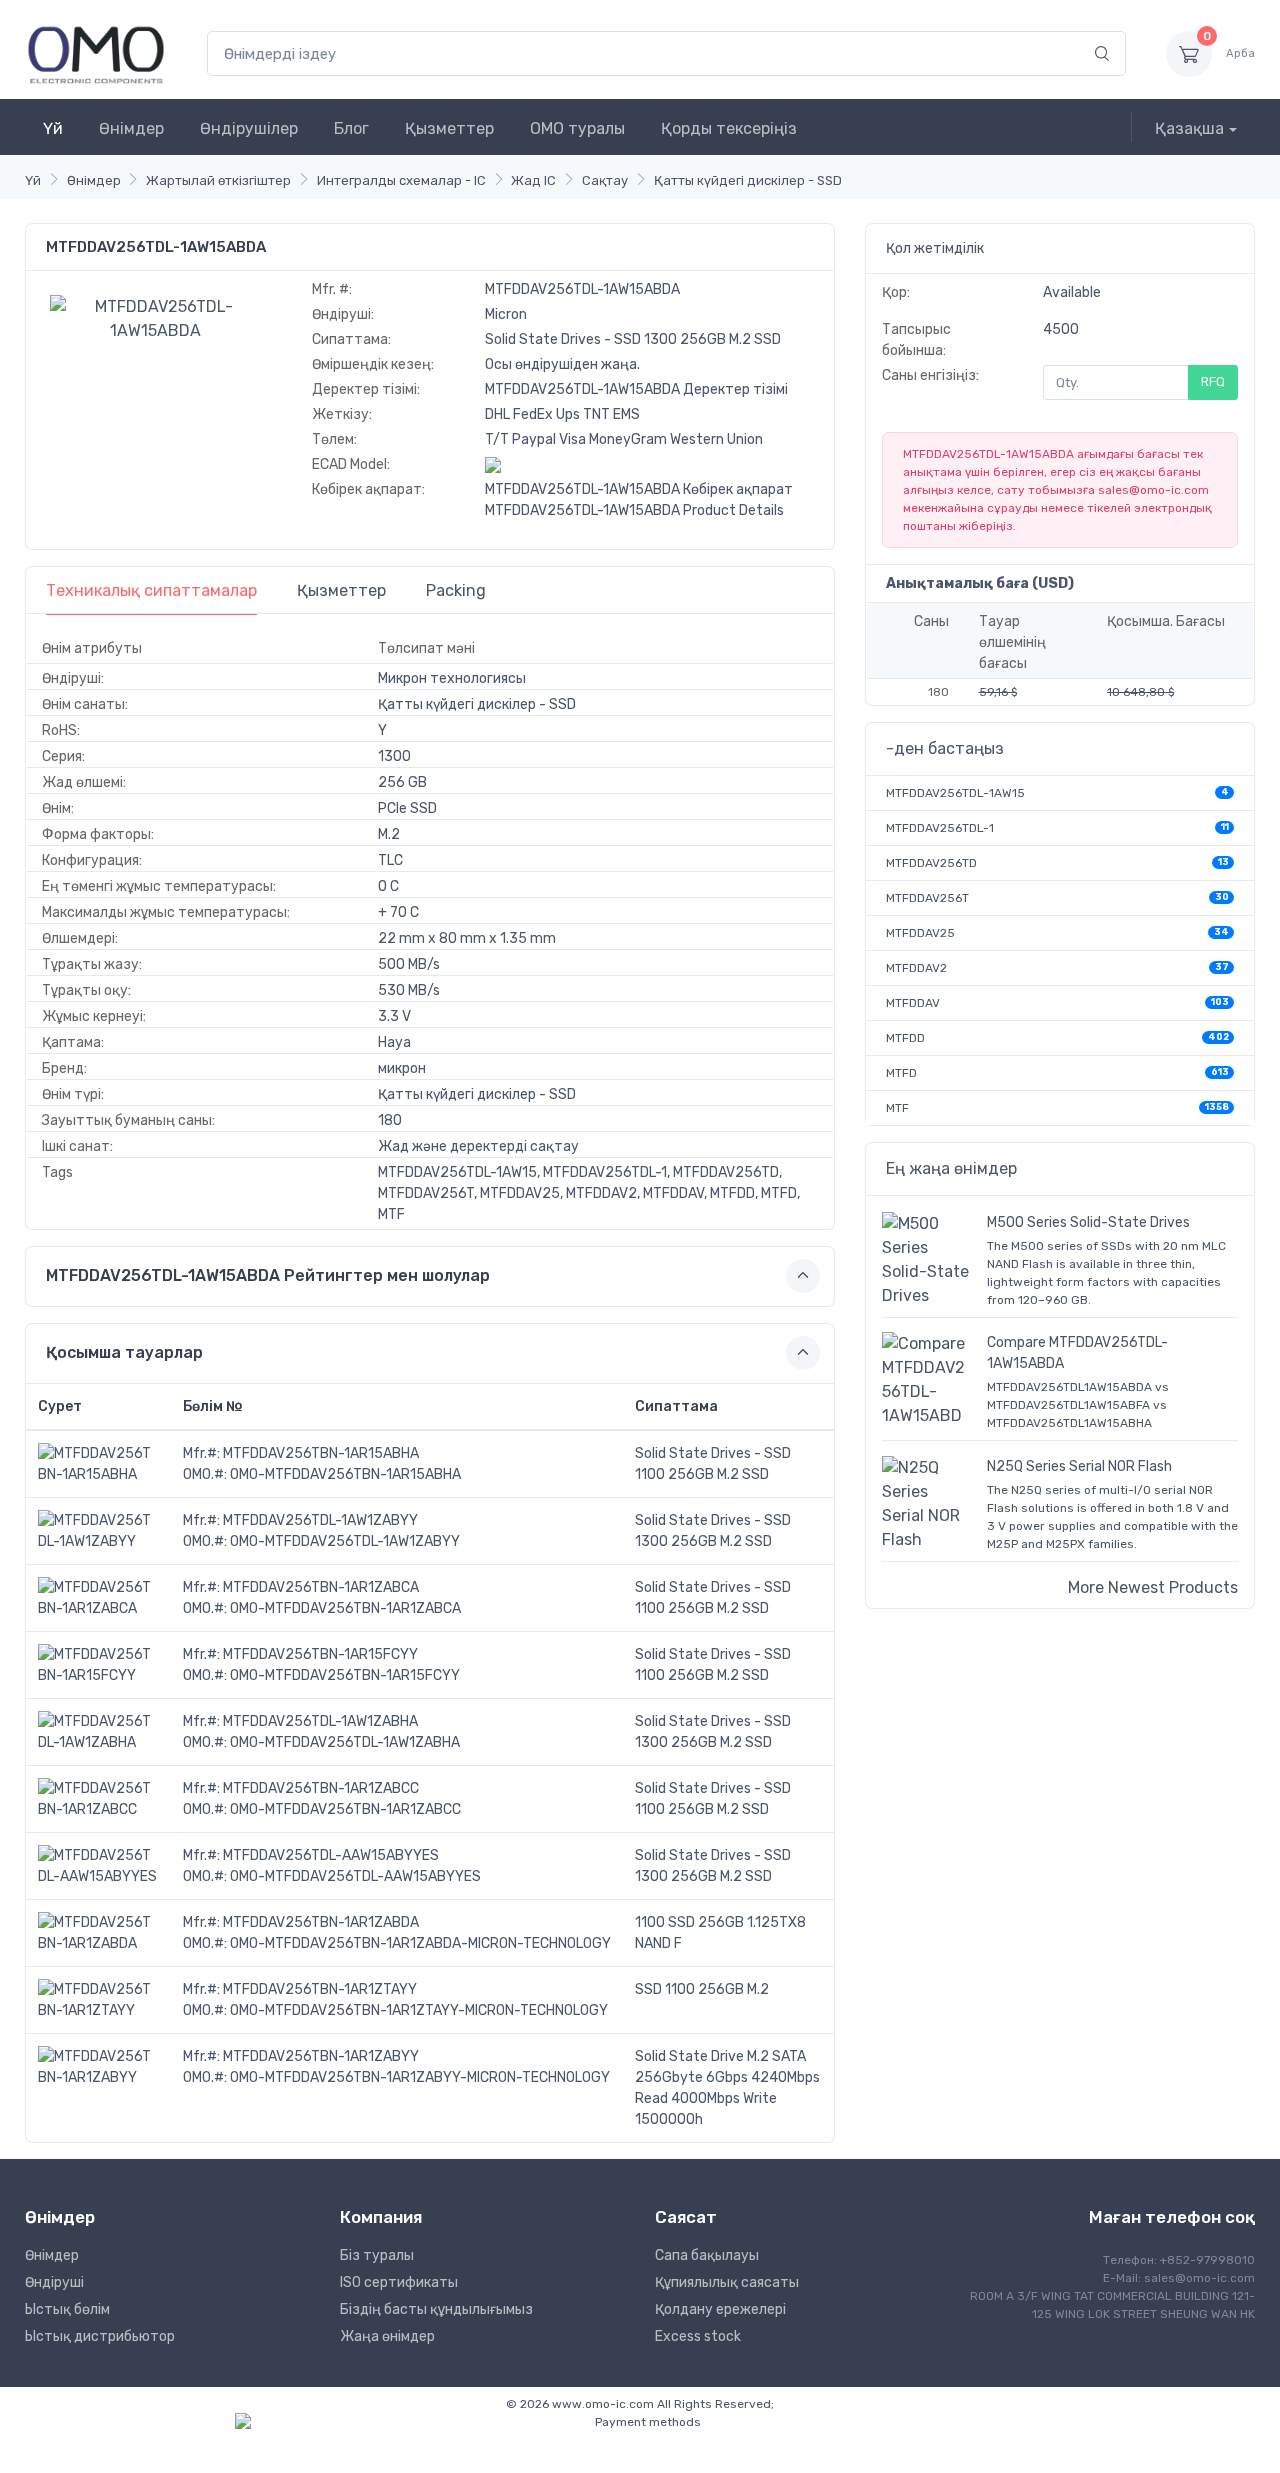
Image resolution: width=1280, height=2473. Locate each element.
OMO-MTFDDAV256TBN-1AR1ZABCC (345, 1809)
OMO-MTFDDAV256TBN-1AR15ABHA (345, 1474)
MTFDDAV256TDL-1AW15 (955, 793)
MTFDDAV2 (916, 968)
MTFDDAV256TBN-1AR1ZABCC (321, 1788)
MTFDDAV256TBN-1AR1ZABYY (321, 2056)
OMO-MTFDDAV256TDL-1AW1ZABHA (345, 1742)
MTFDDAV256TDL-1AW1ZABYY (320, 1520)
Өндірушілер (249, 128)
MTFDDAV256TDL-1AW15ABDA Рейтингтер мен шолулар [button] (268, 1275)
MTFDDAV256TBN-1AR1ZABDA (321, 1922)
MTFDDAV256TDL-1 (940, 828)
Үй (53, 128)
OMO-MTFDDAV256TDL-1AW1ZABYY (345, 1541)
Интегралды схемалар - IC (401, 180)
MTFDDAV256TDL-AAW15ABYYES (331, 1855)
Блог (351, 128)
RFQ (1213, 381)
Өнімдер (131, 128)
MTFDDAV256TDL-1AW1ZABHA (320, 1721)
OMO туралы (577, 128)
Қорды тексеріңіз (729, 128)
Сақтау (605, 180)
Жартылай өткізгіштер (218, 180)
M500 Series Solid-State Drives (1088, 1222)
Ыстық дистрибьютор (100, 2336)
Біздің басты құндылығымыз (436, 2309)
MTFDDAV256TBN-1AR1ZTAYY (320, 1989)
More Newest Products (1153, 1587)
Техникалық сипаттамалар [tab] (151, 590)
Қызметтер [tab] (341, 590)
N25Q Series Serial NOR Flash (1079, 1466)
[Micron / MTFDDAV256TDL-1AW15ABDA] (156, 317)
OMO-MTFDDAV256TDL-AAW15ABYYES (355, 1876)
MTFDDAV (913, 1003)
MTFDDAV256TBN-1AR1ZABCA (321, 1587)
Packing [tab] (456, 590)
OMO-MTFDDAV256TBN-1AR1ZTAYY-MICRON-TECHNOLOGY (419, 2010)
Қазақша (1189, 128)
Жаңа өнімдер (387, 2336)
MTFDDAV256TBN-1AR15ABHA (321, 1453)
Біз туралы (377, 2255)
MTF (897, 1108)
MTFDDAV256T (927, 898)
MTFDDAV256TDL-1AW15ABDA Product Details (634, 510)
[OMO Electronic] (96, 53)
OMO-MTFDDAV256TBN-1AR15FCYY (345, 1675)
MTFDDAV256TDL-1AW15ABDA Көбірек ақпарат (639, 489)
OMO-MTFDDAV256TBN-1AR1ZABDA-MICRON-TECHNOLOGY (420, 1943)
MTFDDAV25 (920, 933)
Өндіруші (54, 2282)
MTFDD (905, 1038)
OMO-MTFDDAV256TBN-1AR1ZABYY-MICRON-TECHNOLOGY (420, 2077)
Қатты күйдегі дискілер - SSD (748, 180)
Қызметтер (449, 128)
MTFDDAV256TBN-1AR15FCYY (320, 1654)
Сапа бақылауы (707, 2255)
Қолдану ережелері (720, 2309)
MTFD (901, 1073)
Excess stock (698, 2336)
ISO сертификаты (399, 2282)
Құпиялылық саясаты (727, 2282)
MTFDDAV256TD (931, 863)
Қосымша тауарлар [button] (124, 1352)
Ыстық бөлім (67, 2309)
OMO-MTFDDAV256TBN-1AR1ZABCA (345, 1608)
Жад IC (533, 180)
